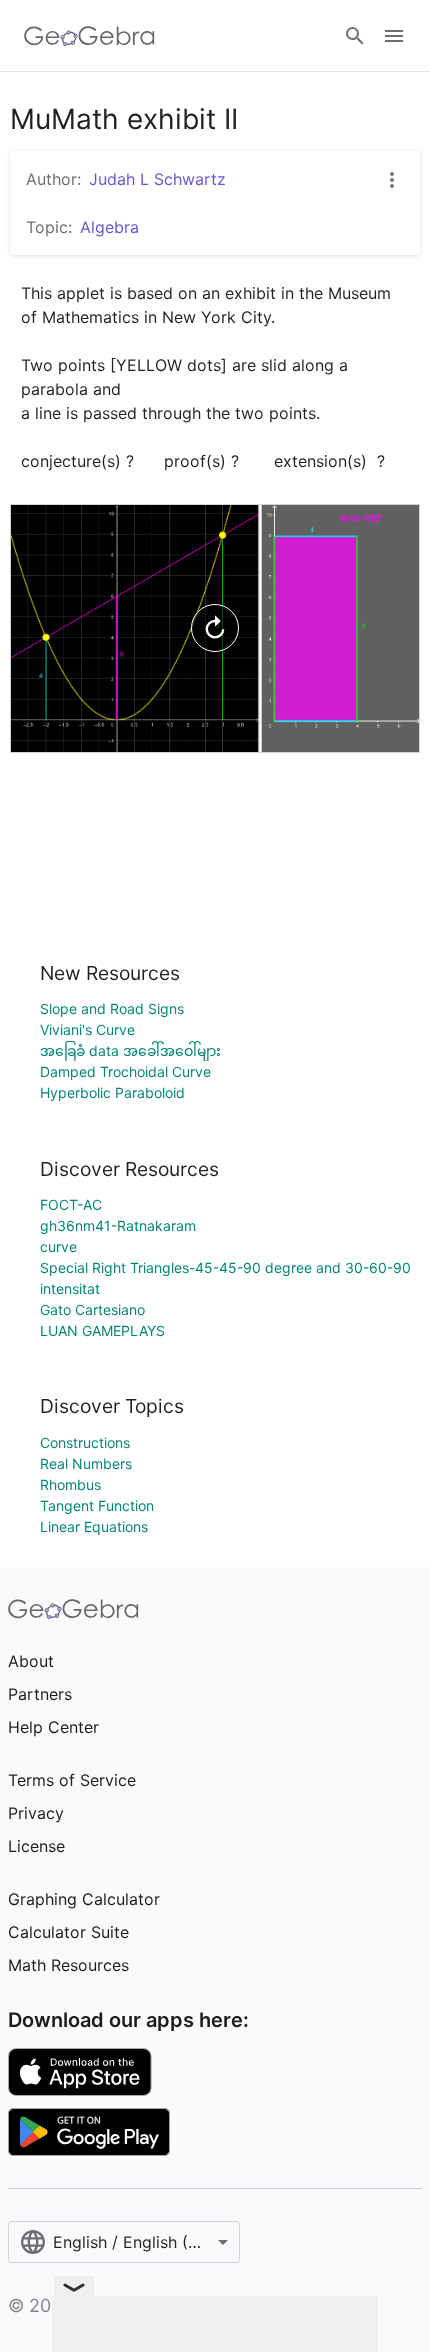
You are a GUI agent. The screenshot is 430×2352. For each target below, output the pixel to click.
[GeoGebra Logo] (89, 36)
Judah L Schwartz (157, 179)
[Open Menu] (394, 36)
